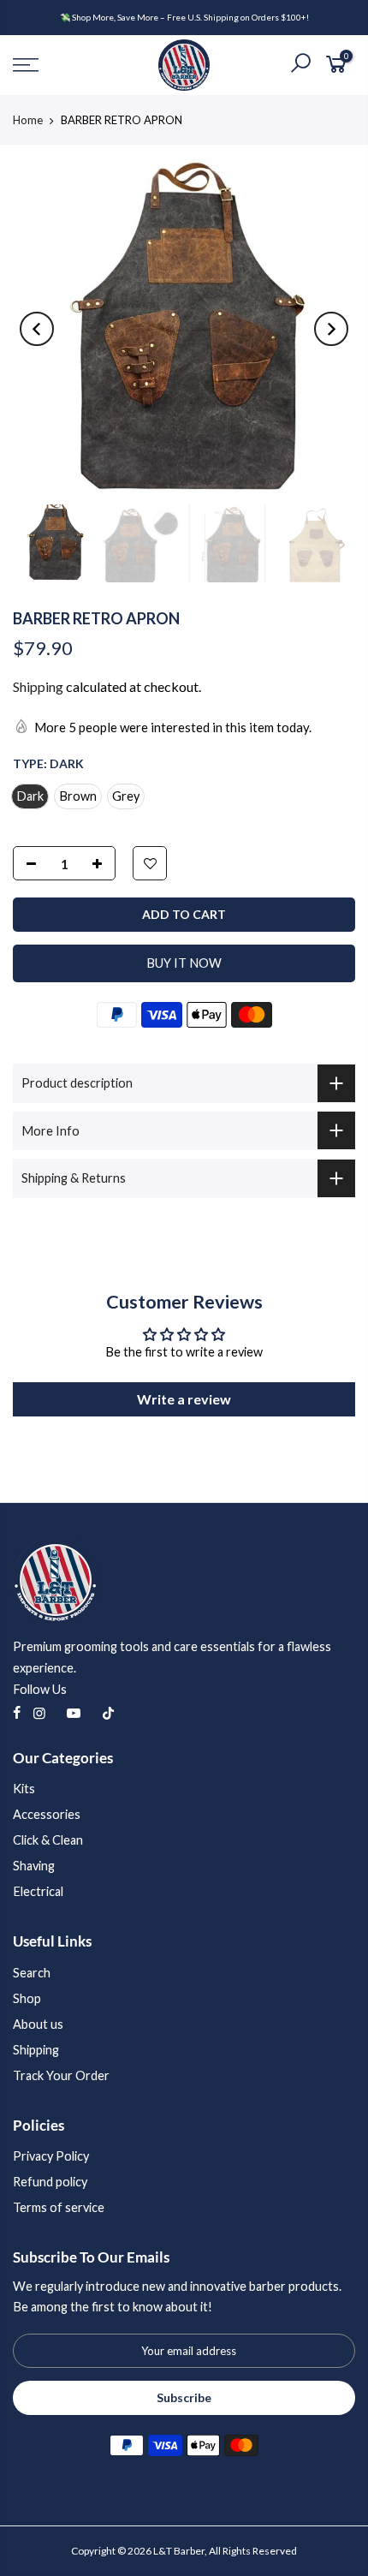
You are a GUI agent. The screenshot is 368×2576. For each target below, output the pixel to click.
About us (38, 2024)
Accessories (47, 1814)
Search (32, 1973)
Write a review (184, 1399)
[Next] (331, 329)
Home (28, 120)
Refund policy (50, 2182)
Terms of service (59, 2207)
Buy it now (184, 963)
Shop (27, 1998)
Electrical (38, 1891)
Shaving (34, 1866)
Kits (24, 1789)
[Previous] (37, 329)
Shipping (38, 686)
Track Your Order (61, 2075)
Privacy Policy (51, 2156)
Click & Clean (48, 1840)
